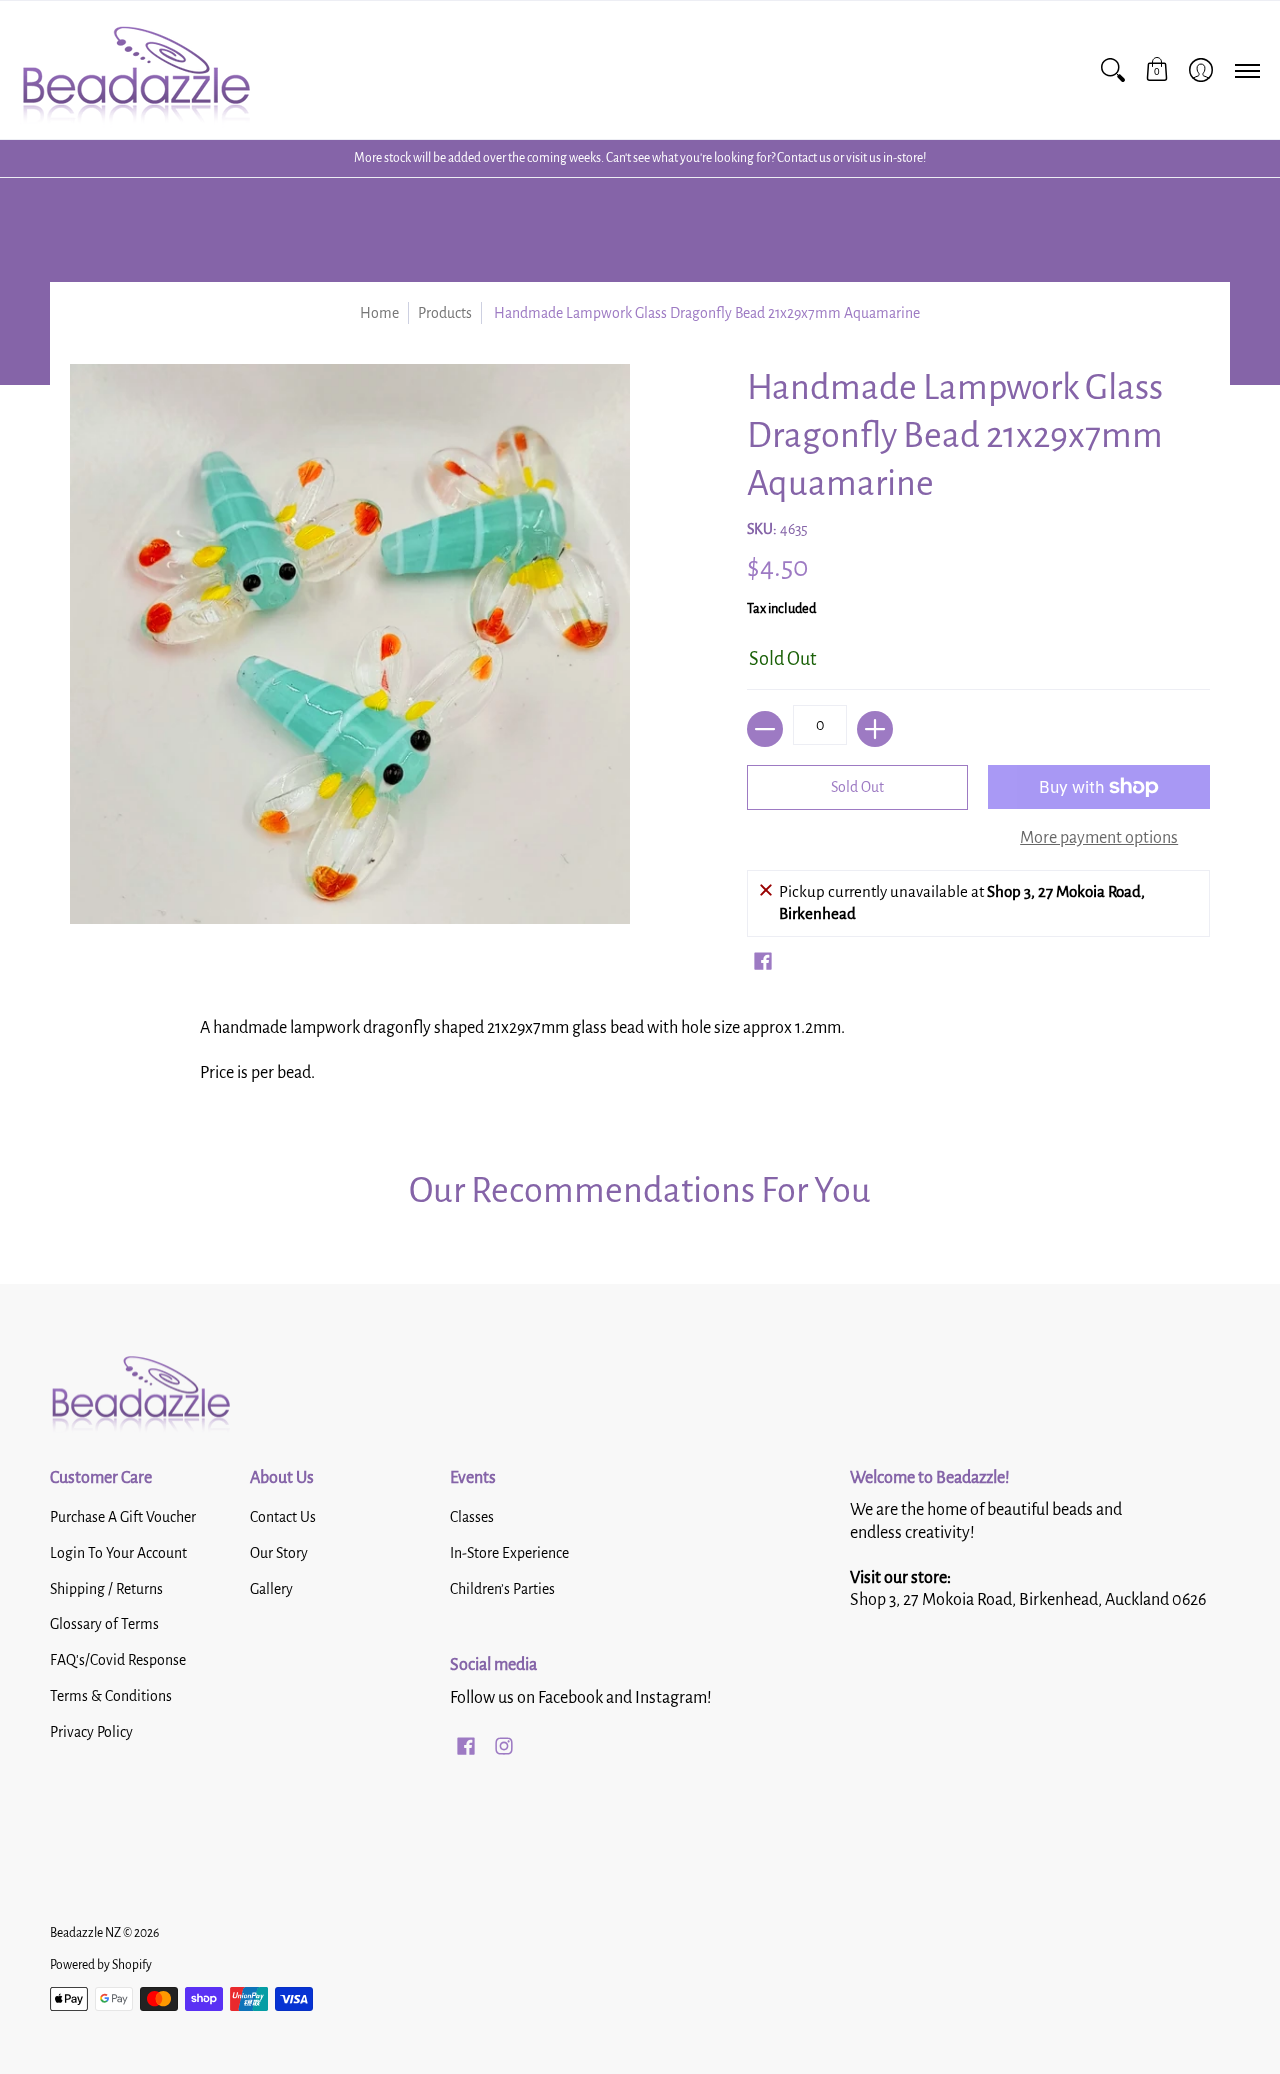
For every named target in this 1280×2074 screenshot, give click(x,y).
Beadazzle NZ (85, 1933)
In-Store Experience (509, 1553)
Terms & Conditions (111, 1696)
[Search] (1113, 70)
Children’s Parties (502, 1589)
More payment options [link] (1099, 838)
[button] (1157, 70)
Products (445, 313)
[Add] (875, 729)
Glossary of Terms (104, 1624)
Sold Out (857, 787)
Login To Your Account (118, 1553)
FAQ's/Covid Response (118, 1660)
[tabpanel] (640, 1057)
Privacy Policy (91, 1732)
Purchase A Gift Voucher (123, 1517)
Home (379, 313)
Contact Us (283, 1517)
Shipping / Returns (106, 1589)
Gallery (271, 1589)
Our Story (279, 1553)
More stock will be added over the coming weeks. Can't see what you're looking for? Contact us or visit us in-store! (640, 158)
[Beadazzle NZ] (135, 70)
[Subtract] (765, 729)
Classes (472, 1517)
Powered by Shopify (101, 1965)
